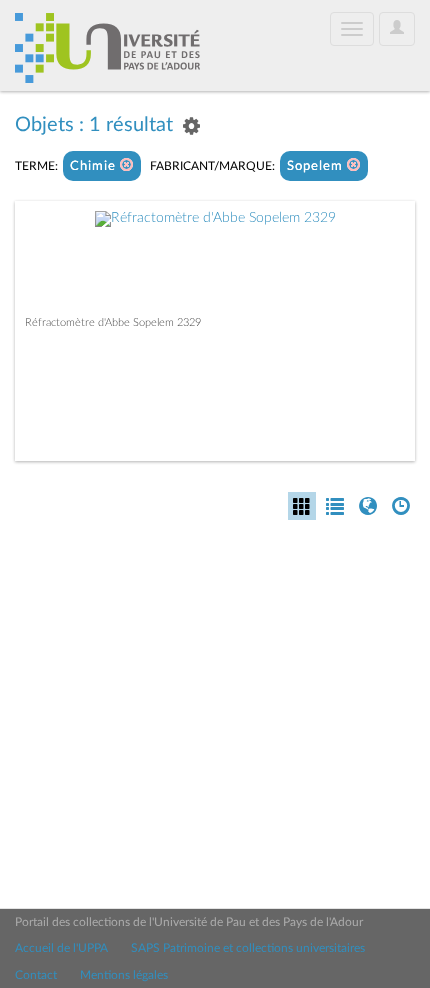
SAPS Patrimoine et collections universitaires (248, 948)
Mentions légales (124, 975)
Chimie (95, 166)
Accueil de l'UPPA (61, 948)
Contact (36, 975)
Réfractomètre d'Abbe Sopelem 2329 (113, 322)
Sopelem (317, 166)
